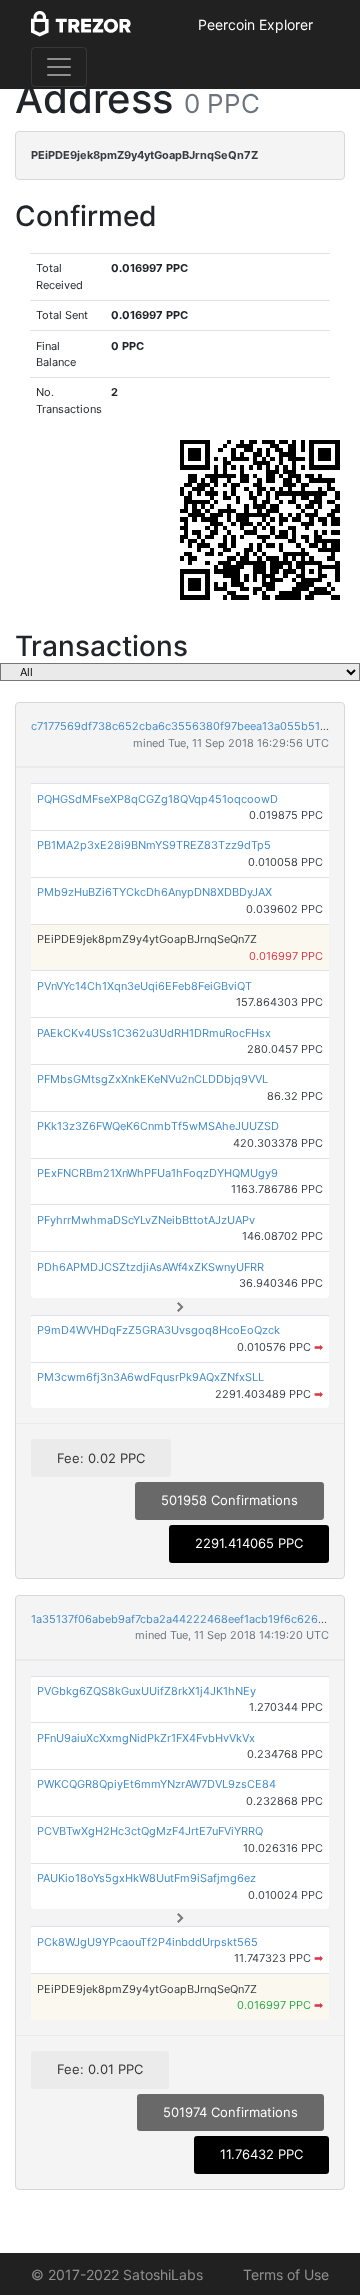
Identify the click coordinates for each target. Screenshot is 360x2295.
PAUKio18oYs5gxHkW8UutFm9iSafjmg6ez (146, 1878)
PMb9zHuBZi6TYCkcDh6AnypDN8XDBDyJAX (154, 892)
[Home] (81, 25)
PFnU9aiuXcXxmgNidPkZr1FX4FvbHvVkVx (146, 1738)
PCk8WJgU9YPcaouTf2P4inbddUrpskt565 (147, 1942)
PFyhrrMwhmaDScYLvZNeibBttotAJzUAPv (146, 1220)
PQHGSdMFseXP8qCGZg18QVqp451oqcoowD (157, 799)
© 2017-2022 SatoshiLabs (117, 2274)
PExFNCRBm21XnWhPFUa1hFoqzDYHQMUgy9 (157, 1173)
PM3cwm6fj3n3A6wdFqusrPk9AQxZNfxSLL (150, 1377)
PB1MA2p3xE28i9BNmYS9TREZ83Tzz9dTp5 (154, 845)
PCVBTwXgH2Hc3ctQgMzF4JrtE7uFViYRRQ (150, 1831)
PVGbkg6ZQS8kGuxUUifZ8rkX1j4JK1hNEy (146, 1691)
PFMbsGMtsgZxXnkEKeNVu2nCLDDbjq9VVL (152, 1079)
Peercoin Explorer (255, 24)
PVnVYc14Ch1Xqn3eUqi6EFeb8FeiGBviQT (144, 986)
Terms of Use (286, 2274)
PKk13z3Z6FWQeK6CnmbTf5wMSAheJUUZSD (158, 1126)
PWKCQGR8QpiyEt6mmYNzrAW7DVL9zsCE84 (156, 1784)
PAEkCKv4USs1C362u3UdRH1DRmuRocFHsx (154, 1033)
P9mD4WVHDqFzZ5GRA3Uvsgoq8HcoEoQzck (158, 1330)
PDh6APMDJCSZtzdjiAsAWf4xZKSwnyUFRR (150, 1267)
